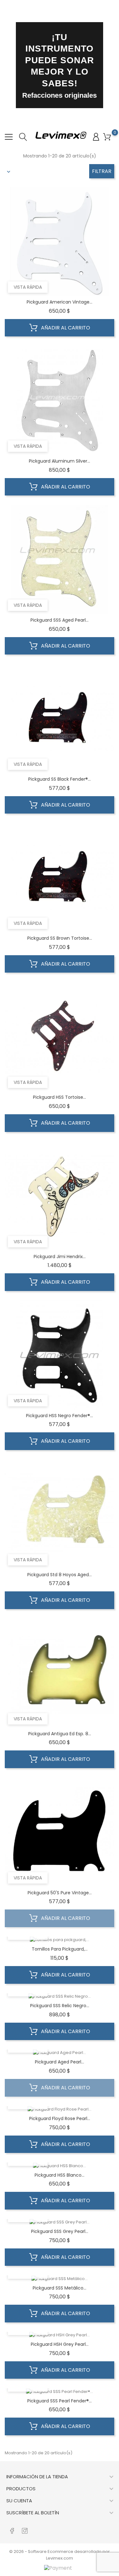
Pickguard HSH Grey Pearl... (60, 2344)
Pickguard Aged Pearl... (60, 2062)
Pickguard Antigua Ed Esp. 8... (60, 1734)
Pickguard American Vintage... (60, 302)
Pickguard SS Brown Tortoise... (60, 938)
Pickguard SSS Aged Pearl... (60, 620)
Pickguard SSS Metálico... (60, 2288)
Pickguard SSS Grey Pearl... (60, 2231)
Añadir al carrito (65, 328)
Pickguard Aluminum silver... (60, 461)
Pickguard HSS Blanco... (60, 2175)
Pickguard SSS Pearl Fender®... (60, 2401)
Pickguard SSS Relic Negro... (60, 2006)
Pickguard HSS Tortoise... (60, 1097)
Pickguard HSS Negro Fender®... (60, 1416)
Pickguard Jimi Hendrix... (60, 1257)
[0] (107, 137)
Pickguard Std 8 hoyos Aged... (60, 1575)
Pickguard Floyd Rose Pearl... (60, 2118)
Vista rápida (28, 287)
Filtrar (102, 171)
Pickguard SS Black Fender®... (60, 779)
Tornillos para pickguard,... (60, 1949)
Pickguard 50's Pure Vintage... (60, 1893)
